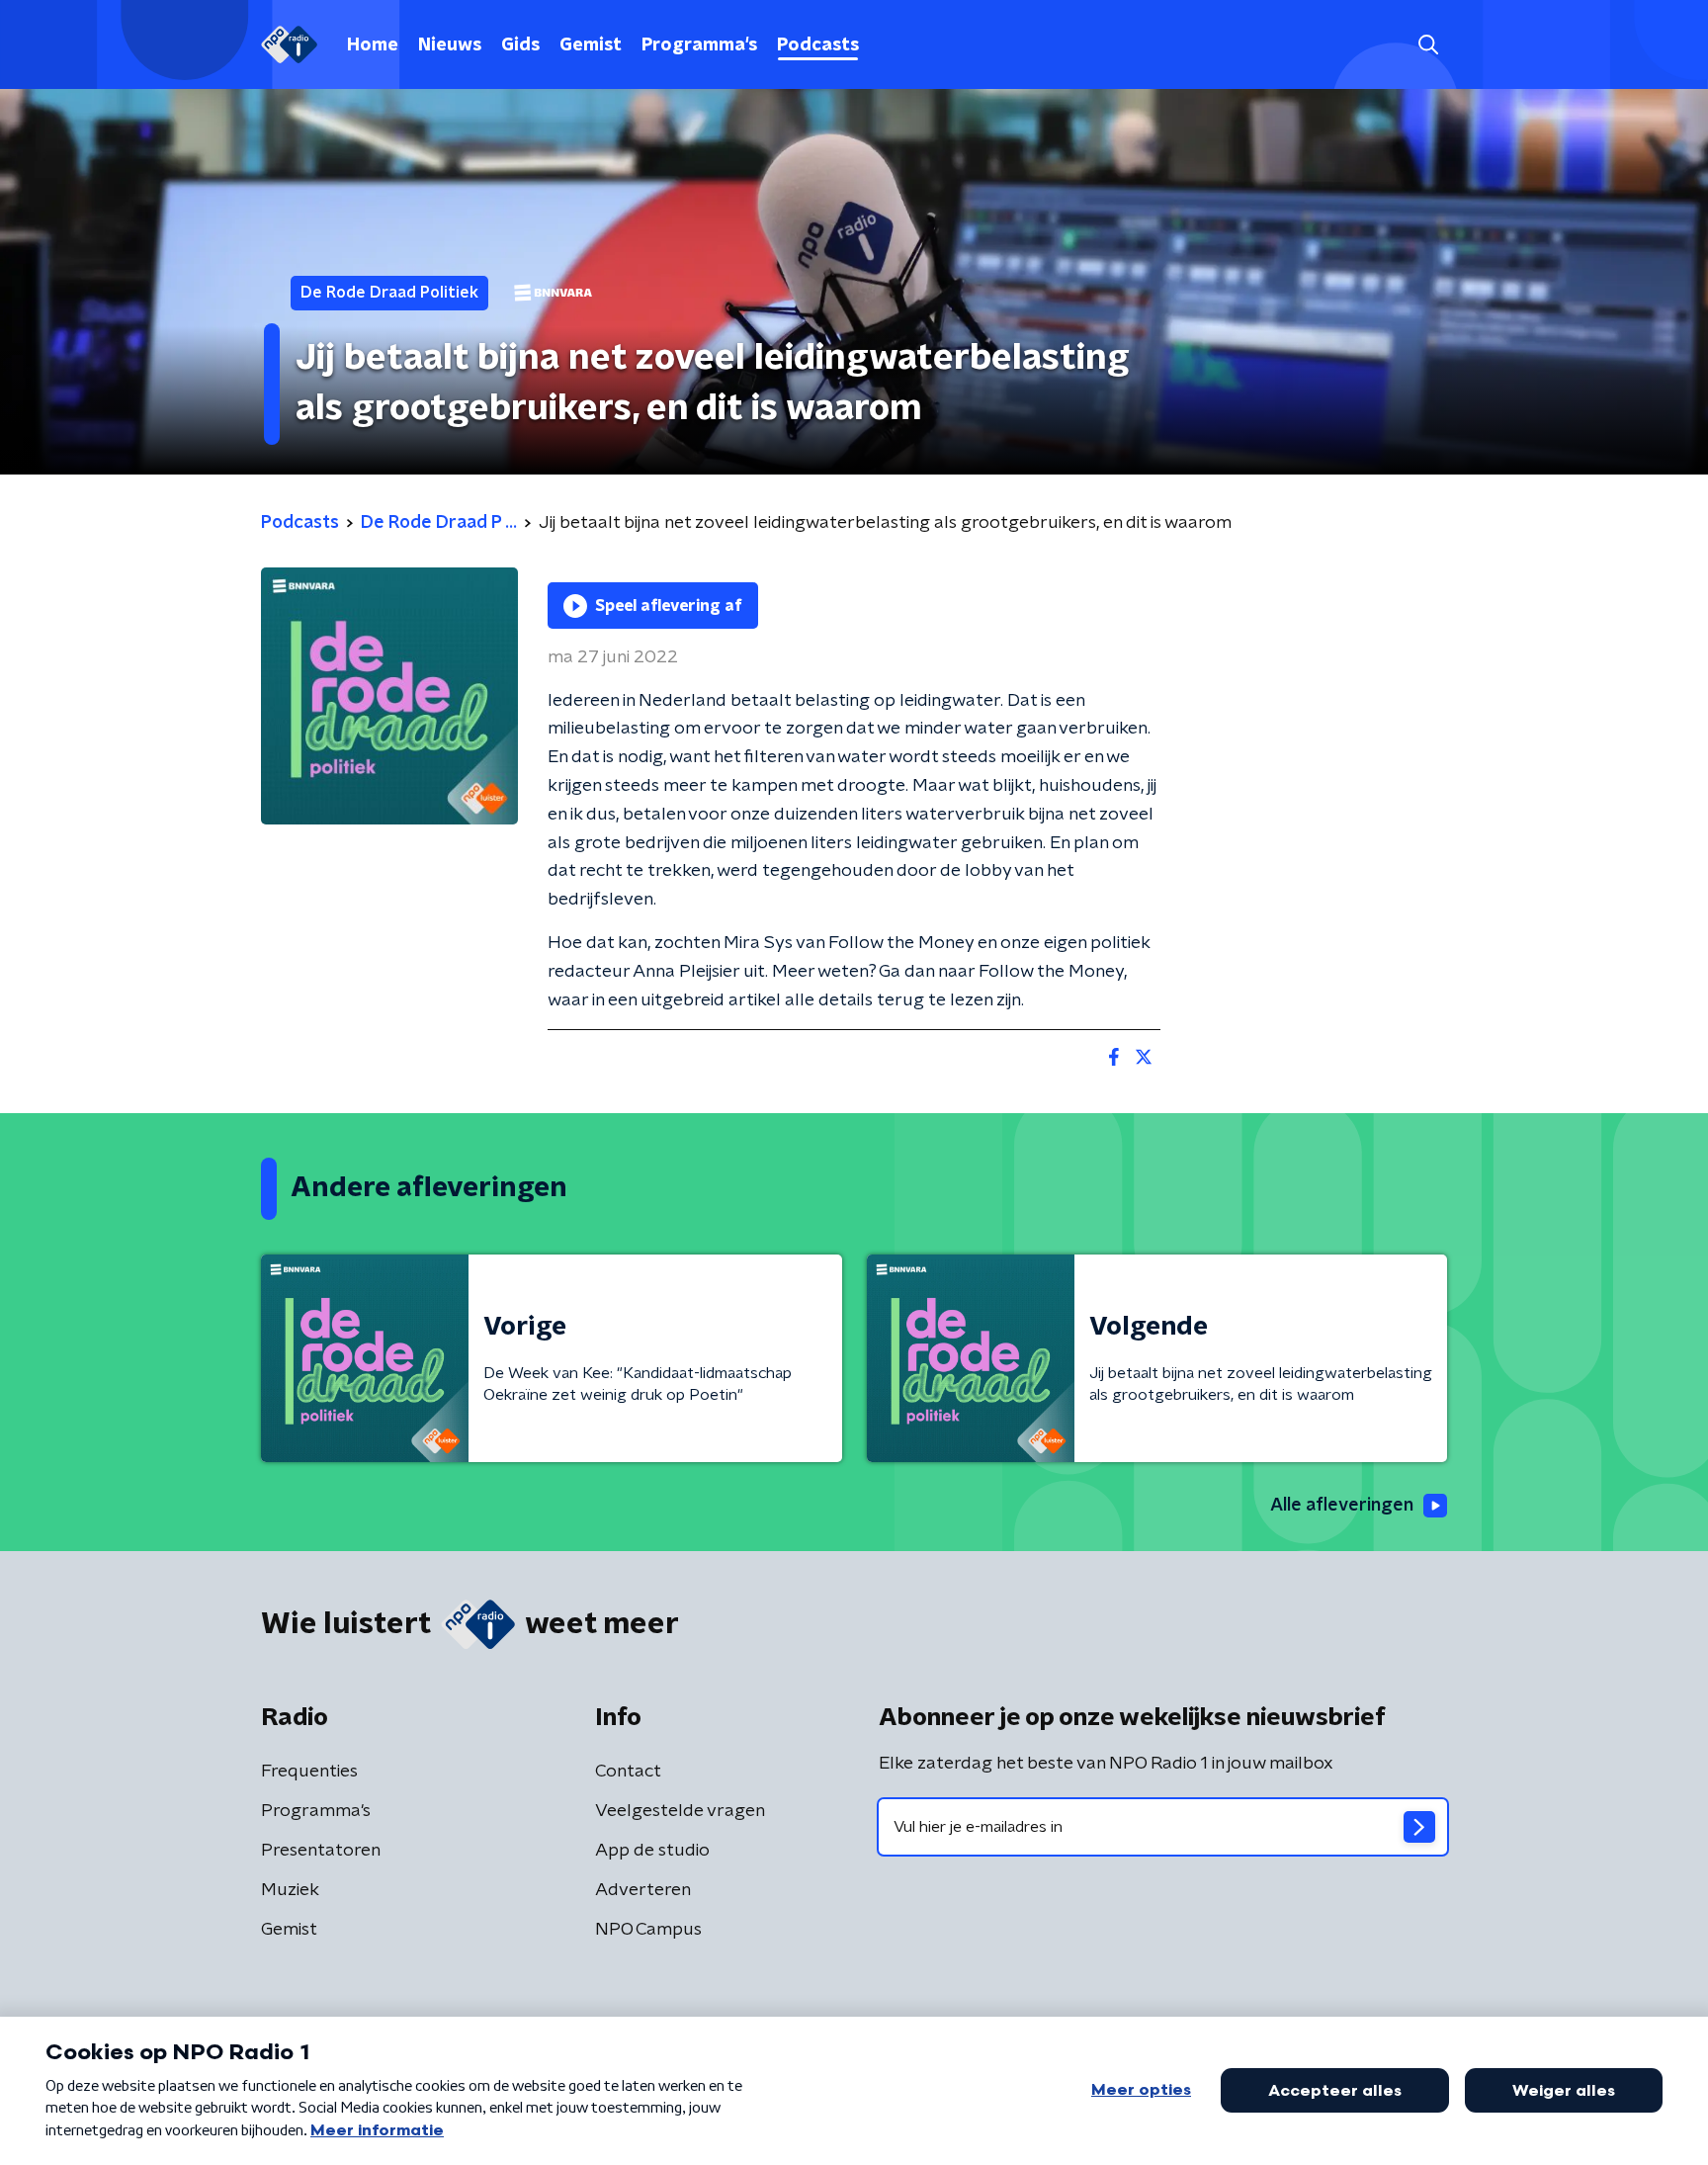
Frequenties (309, 1772)
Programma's (699, 45)
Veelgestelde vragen (680, 1811)
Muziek (290, 1890)
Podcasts (818, 45)
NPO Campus (648, 1930)
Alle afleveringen (1342, 1506)
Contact (628, 1772)
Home (373, 45)
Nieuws (450, 45)
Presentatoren (321, 1851)
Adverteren (643, 1890)
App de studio (652, 1851)
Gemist (591, 45)
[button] (1428, 45)
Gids (520, 45)
